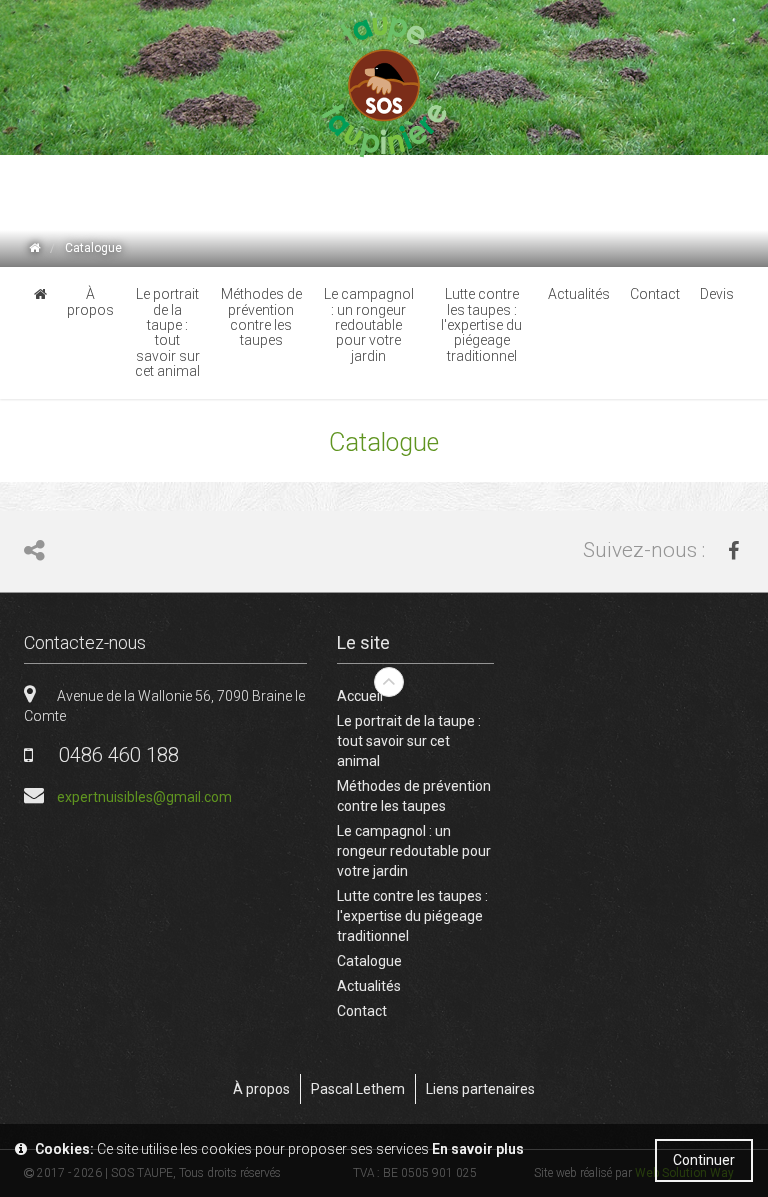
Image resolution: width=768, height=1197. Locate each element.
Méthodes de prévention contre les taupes (414, 796)
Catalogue (369, 961)
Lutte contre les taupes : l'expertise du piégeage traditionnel (412, 916)
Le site (363, 642)
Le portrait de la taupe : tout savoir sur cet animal (409, 741)
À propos (261, 1089)
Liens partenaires (480, 1089)
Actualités (369, 986)
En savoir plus (478, 1149)
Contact (362, 1011)
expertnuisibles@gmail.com (144, 797)
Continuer (704, 1160)
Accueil (360, 696)
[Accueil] (384, 88)
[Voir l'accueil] (34, 248)
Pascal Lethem (358, 1089)
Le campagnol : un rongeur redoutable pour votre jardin (414, 851)
